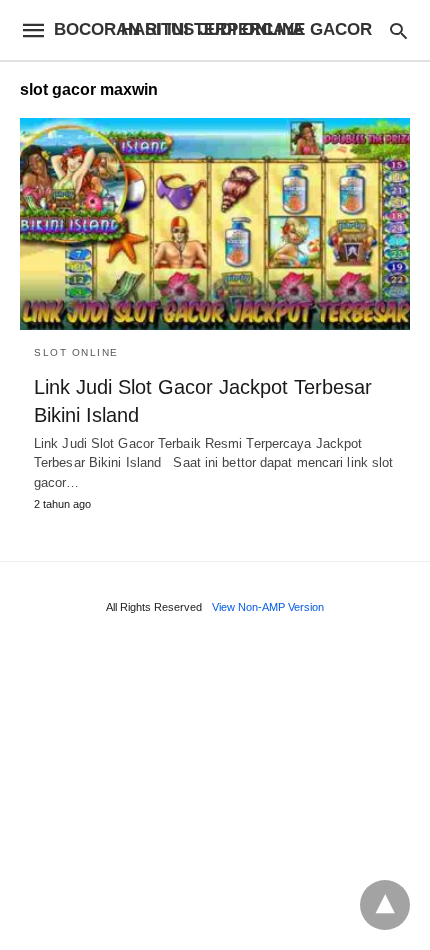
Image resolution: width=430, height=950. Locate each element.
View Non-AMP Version (268, 607)
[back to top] (385, 905)
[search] (398, 30)
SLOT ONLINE (76, 352)
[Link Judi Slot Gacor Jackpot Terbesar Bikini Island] (215, 224)
